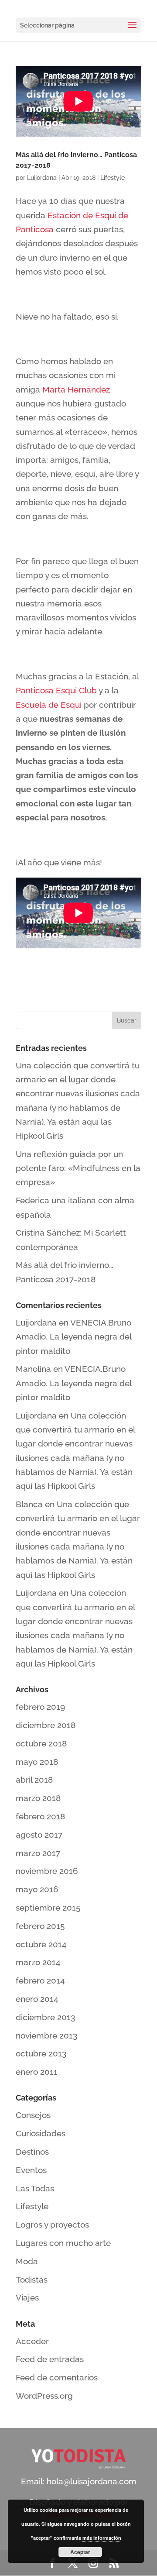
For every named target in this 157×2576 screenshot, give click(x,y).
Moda (27, 2261)
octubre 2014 (41, 1944)
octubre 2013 (41, 2053)
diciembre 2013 (45, 2017)
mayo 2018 (37, 1762)
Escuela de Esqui (50, 705)
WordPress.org (44, 2396)
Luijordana (42, 178)
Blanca (29, 1504)
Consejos (33, 2115)
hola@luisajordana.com (92, 2481)
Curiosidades (41, 2133)
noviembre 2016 (47, 1871)
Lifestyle (113, 178)
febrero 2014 (40, 1980)
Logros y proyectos (52, 2225)
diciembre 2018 (46, 1725)
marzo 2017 (38, 1853)
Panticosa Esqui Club (56, 690)
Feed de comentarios (57, 2377)
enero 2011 (37, 2072)
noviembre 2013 (46, 2035)
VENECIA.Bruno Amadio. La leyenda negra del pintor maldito (73, 1337)
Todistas (32, 2280)
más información (102, 2538)
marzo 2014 (38, 1962)
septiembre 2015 (48, 1908)
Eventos (31, 2170)
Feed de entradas (50, 2359)
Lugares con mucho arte (63, 2243)
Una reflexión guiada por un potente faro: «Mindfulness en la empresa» (78, 1168)
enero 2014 (37, 1999)
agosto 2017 (39, 1835)
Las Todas (35, 2188)
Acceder (32, 2341)
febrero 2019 (40, 1707)
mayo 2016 (37, 1889)
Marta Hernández (76, 389)
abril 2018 (34, 1780)
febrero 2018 (40, 1816)
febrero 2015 (40, 1926)
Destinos (32, 2152)
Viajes (27, 2297)
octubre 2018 (41, 1743)
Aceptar (80, 2552)
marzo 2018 (38, 1798)
